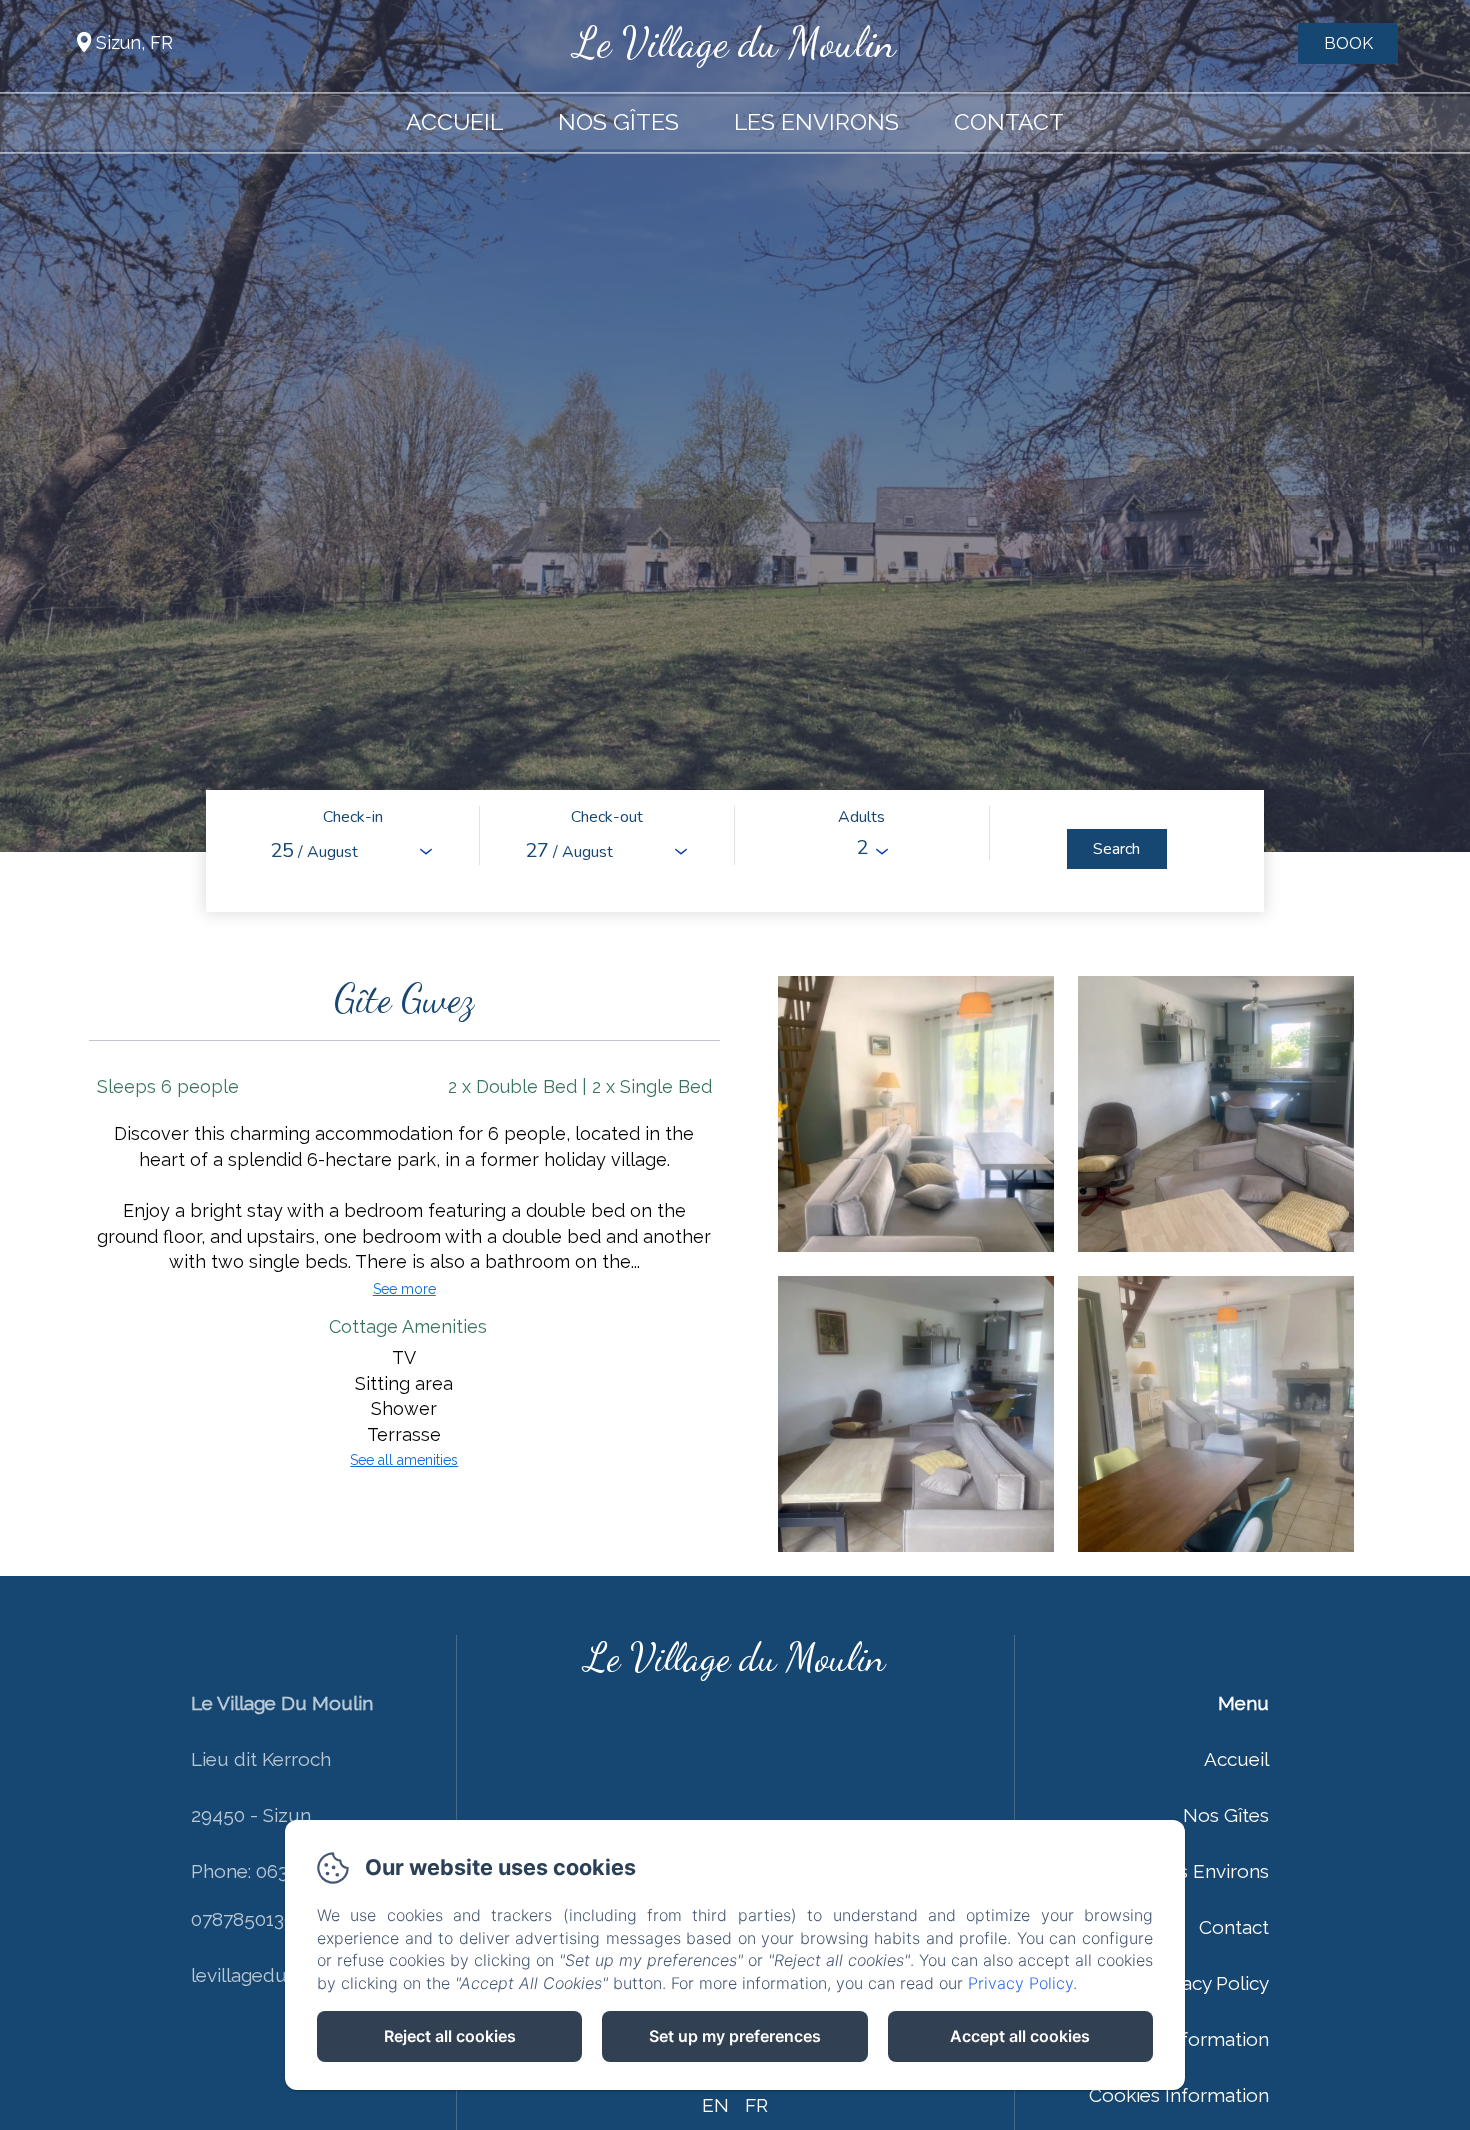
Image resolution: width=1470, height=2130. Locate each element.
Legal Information (1191, 2039)
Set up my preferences (735, 2036)
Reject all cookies (450, 2036)
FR (756, 2105)
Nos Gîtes (618, 121)
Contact (1009, 121)
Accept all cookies (1020, 2036)
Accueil (454, 121)
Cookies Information (1179, 2095)
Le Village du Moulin (735, 42)
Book (1348, 43)
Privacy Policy (1209, 1983)
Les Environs (816, 121)
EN (715, 2105)
